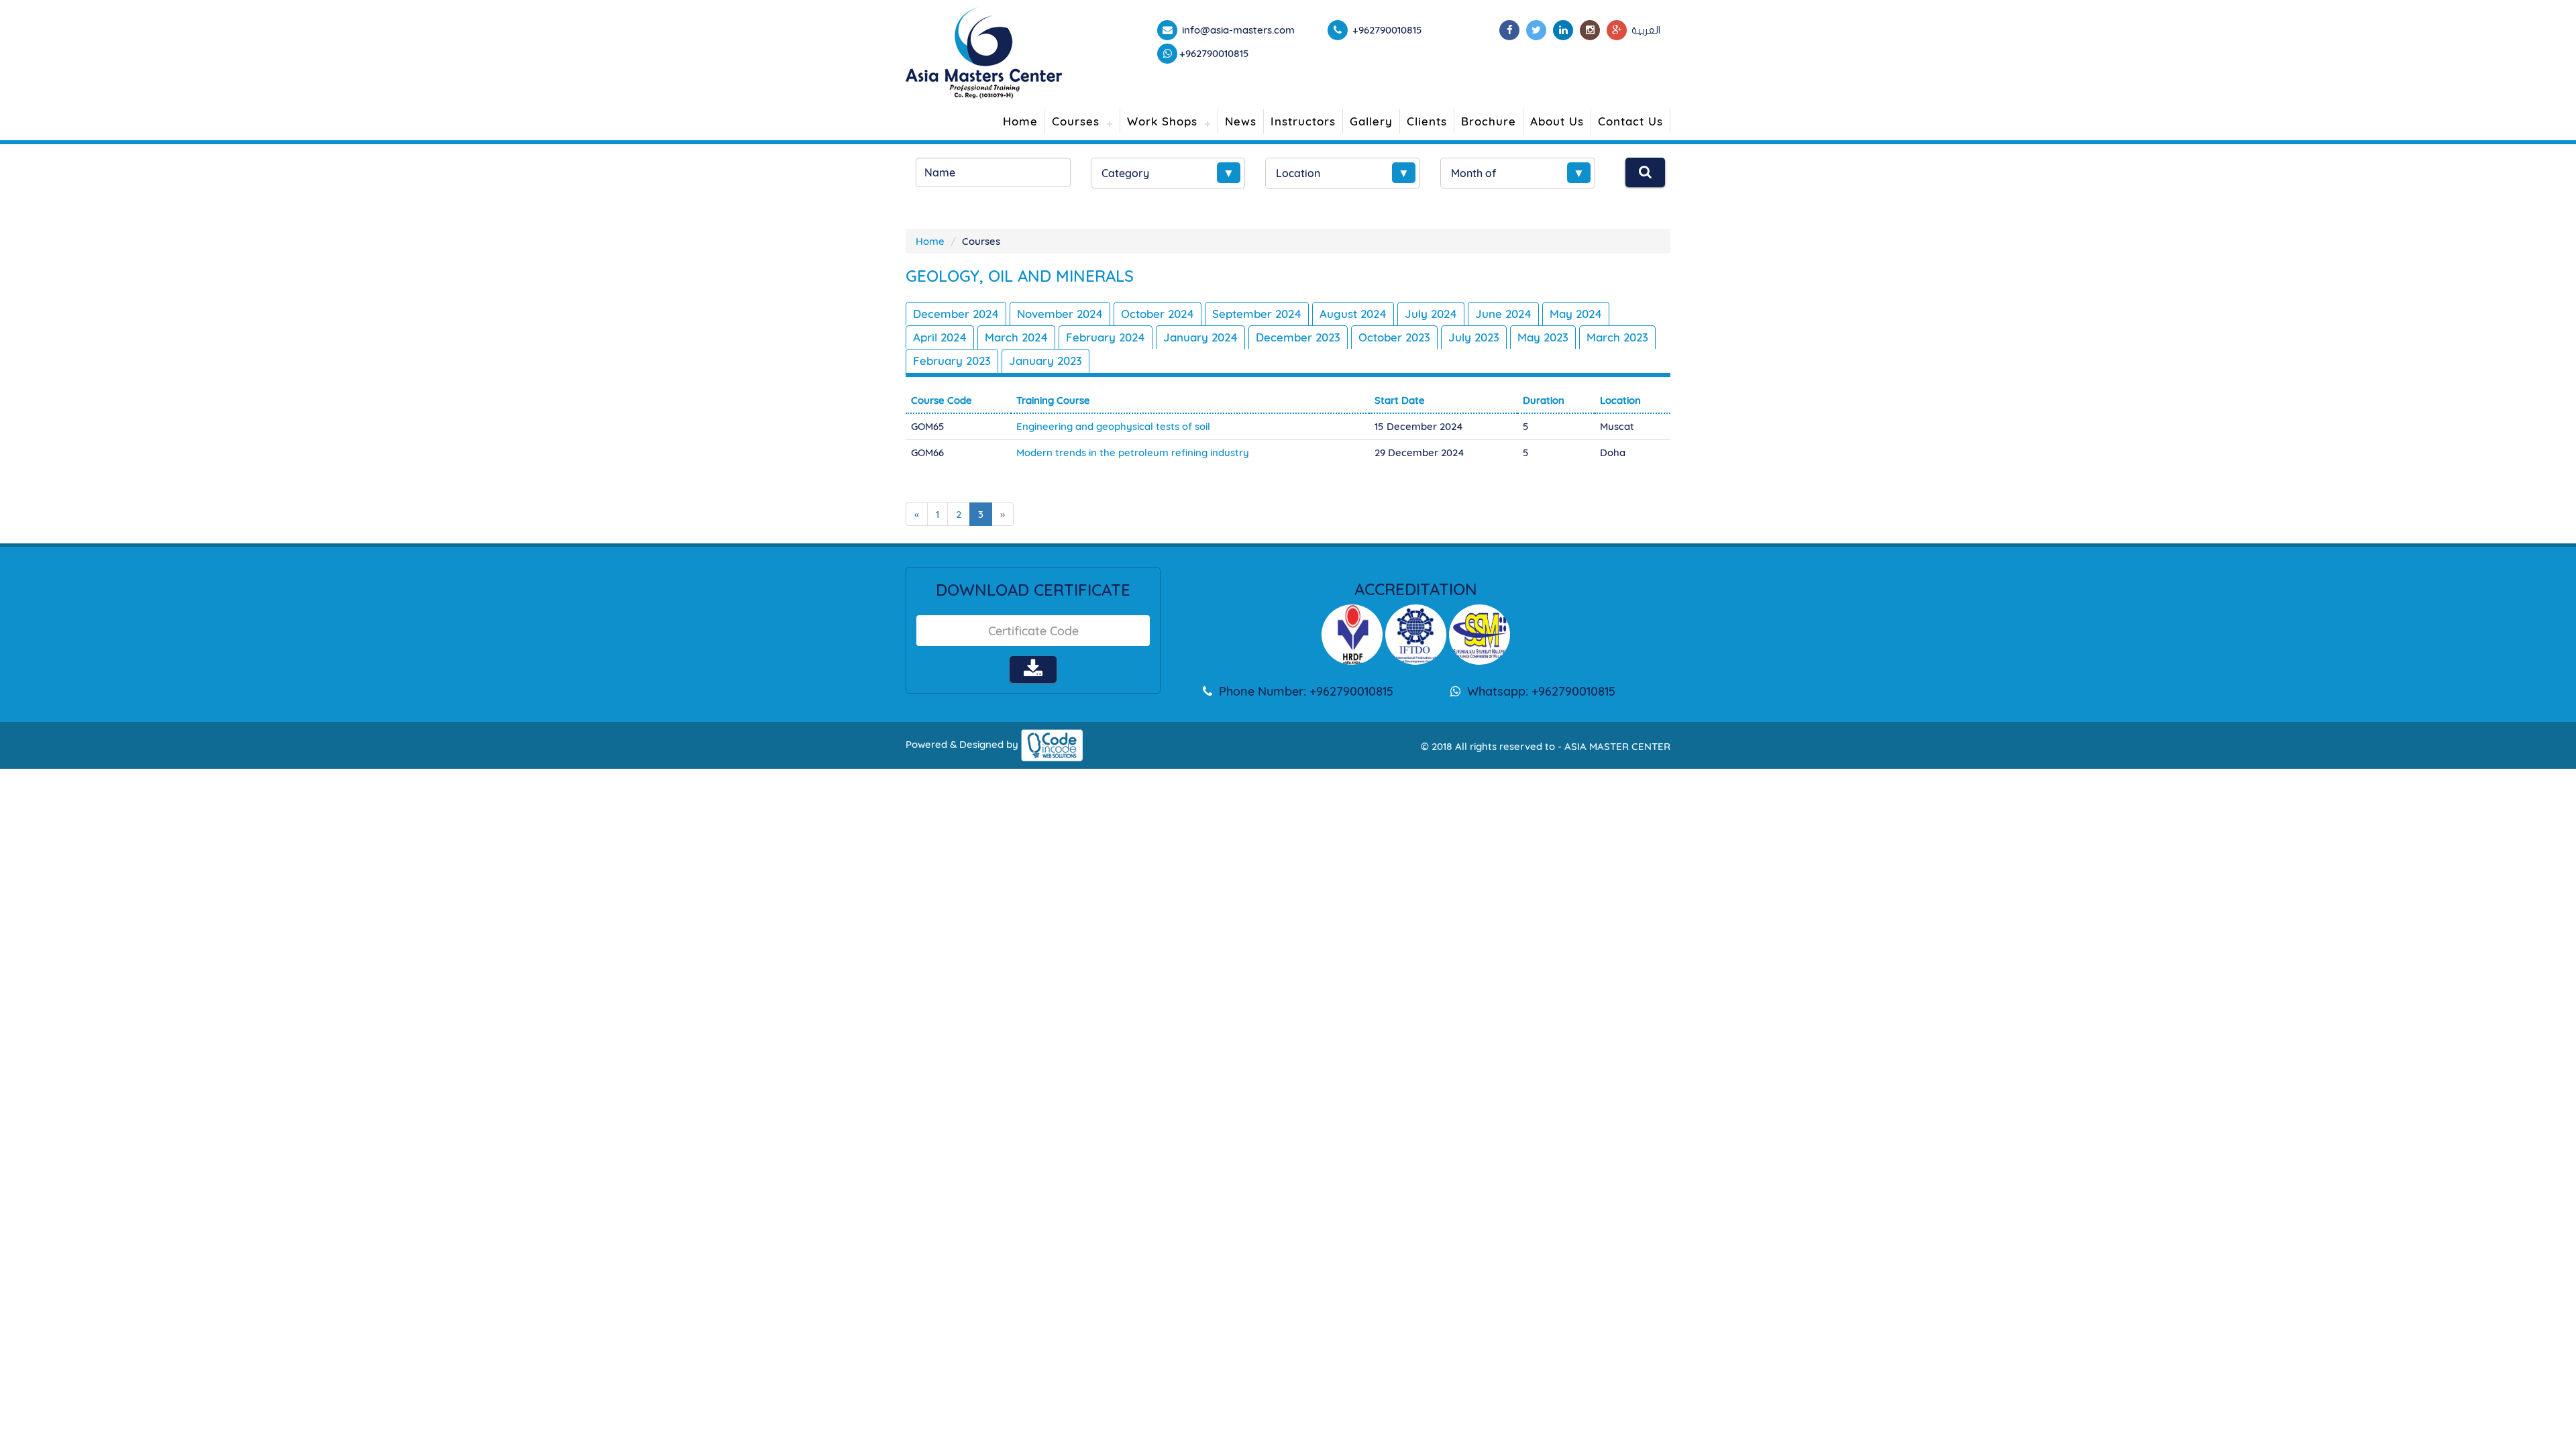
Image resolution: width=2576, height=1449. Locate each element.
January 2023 (1045, 361)
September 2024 (1257, 314)
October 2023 (1394, 337)
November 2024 (1060, 314)
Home (1020, 121)
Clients (1427, 121)
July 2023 (1474, 337)
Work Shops (1162, 121)
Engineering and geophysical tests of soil (1113, 426)
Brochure (1489, 121)
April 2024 (940, 337)
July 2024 (1431, 314)
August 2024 (1353, 314)
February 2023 (952, 361)
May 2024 (1576, 314)
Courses (1076, 121)
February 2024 (1106, 337)
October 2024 (1158, 314)
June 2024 (1503, 314)
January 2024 (1200, 337)
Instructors (1303, 121)
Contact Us (1630, 121)
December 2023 (1298, 337)
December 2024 (956, 314)
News (1241, 121)
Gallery (1371, 121)
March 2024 (1016, 337)
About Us (1557, 121)
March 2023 (1617, 337)
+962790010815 (1214, 53)
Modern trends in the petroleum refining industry (1133, 452)
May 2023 (1543, 337)
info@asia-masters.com (1237, 30)
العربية (1646, 30)
